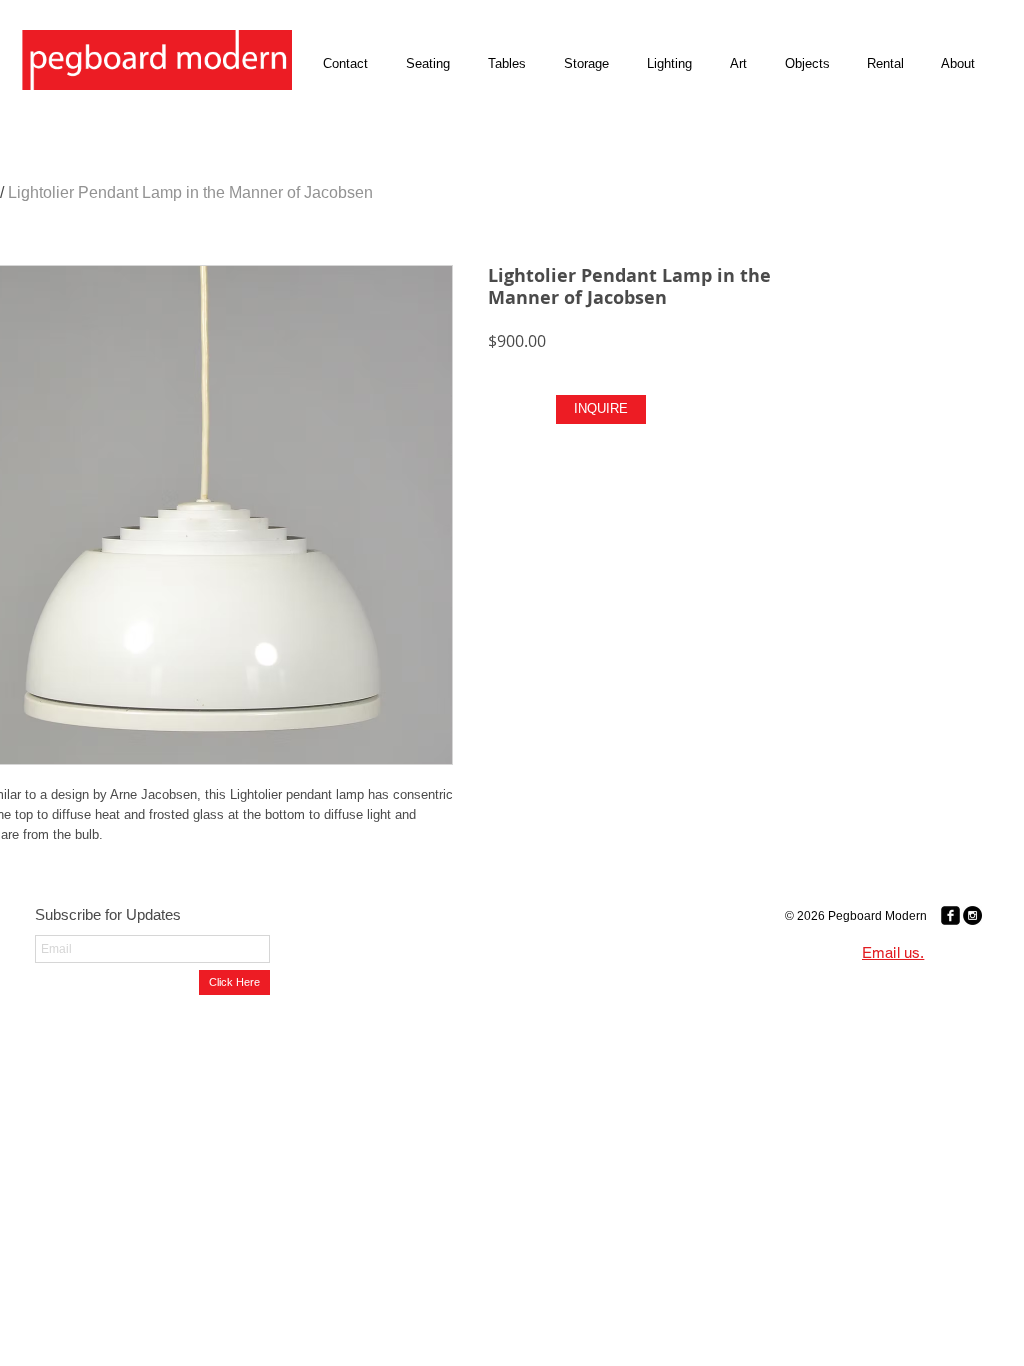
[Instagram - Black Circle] (972, 915)
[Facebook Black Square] (950, 915)
